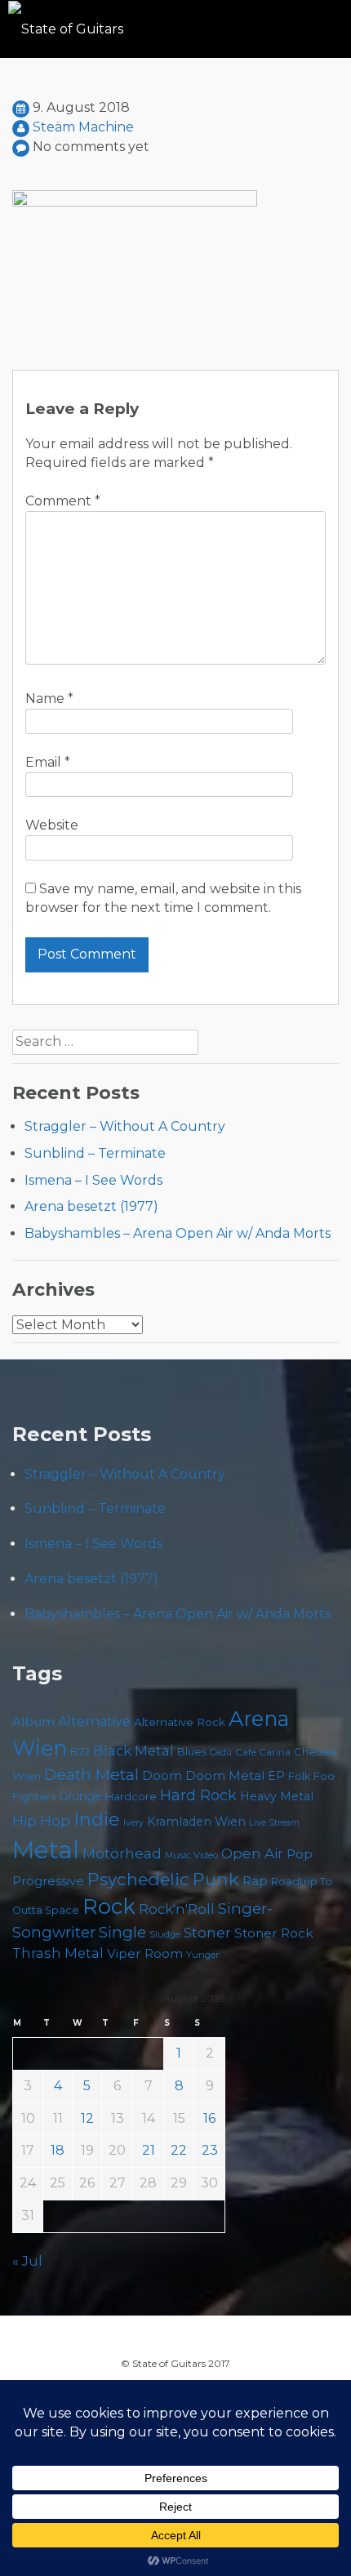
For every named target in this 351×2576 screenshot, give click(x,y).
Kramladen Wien (196, 1822)
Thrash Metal (58, 1953)
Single (122, 1932)
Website (52, 825)
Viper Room (145, 1953)
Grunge (80, 1796)
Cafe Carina (263, 1752)
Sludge (165, 1934)
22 (179, 2150)
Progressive (48, 1881)
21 (149, 2150)
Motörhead (122, 1853)
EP (276, 1776)
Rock (109, 1906)
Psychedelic (138, 1879)
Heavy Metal (277, 1796)
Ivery (133, 1823)
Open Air (252, 1853)
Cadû (221, 1753)
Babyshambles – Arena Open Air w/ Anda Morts (178, 1233)
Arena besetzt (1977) (91, 1206)
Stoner (207, 1932)
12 (87, 2118)
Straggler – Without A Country (125, 1126)
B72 (80, 1752)
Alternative (94, 1722)
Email (48, 762)
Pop (300, 1854)
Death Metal (91, 1774)
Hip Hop (41, 1821)
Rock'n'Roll (177, 1909)
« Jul (27, 2261)
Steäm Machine (83, 127)
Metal (46, 1850)
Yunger (203, 1955)
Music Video (191, 1855)
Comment (63, 501)
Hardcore (131, 1796)
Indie (97, 1820)
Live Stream (274, 1823)
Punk (216, 1879)
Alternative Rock (180, 1722)
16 (209, 2118)
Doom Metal (225, 1776)
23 (210, 2150)
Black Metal (133, 1751)
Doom (162, 1775)
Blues (192, 1752)
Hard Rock (198, 1795)
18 (58, 2150)
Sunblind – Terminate (95, 1153)
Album (33, 1722)
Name (49, 699)
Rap (255, 1881)
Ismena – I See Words (93, 1180)
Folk (299, 1776)
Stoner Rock (274, 1933)
